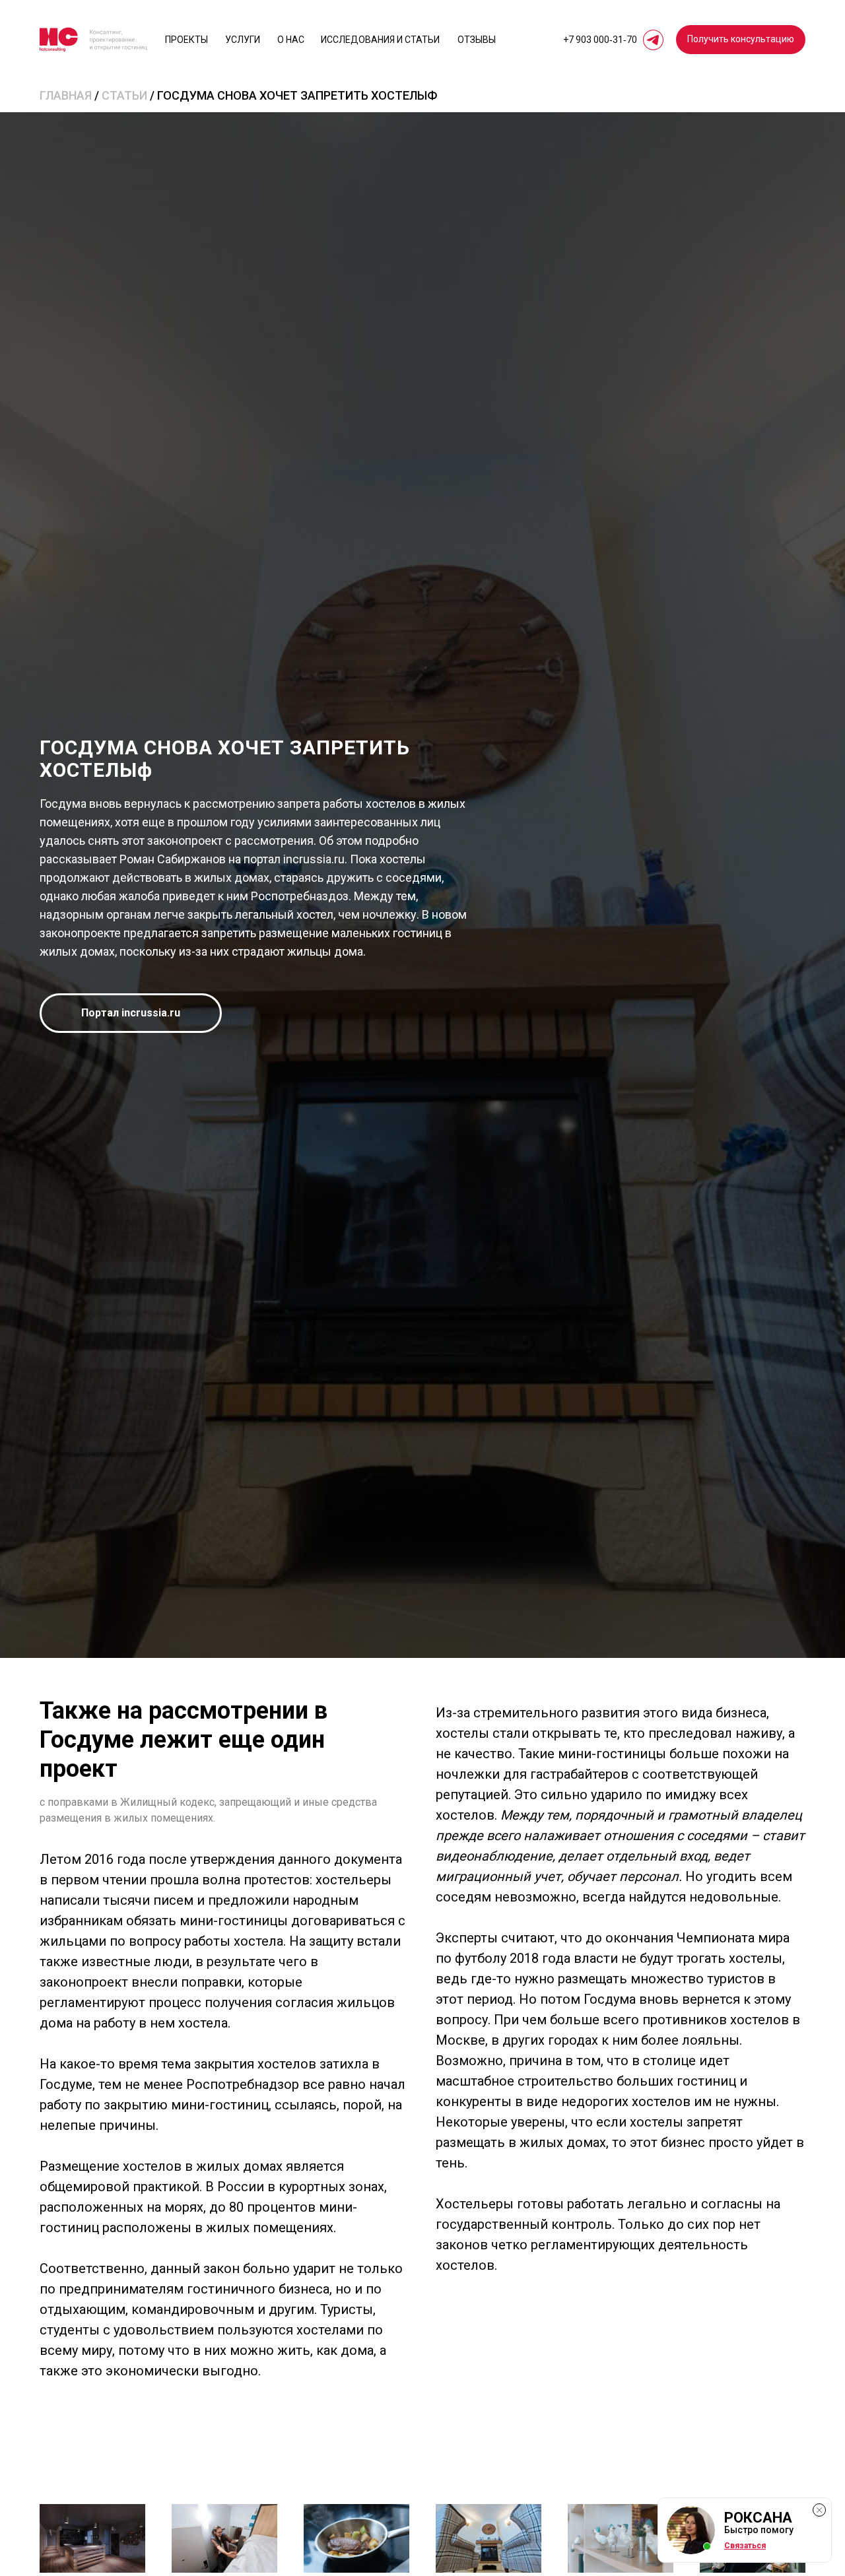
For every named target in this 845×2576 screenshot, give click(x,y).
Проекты (186, 40)
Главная (66, 95)
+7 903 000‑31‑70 (600, 40)
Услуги (243, 40)
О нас (291, 40)
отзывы (477, 40)
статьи (124, 95)
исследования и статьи (380, 40)
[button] (741, 40)
